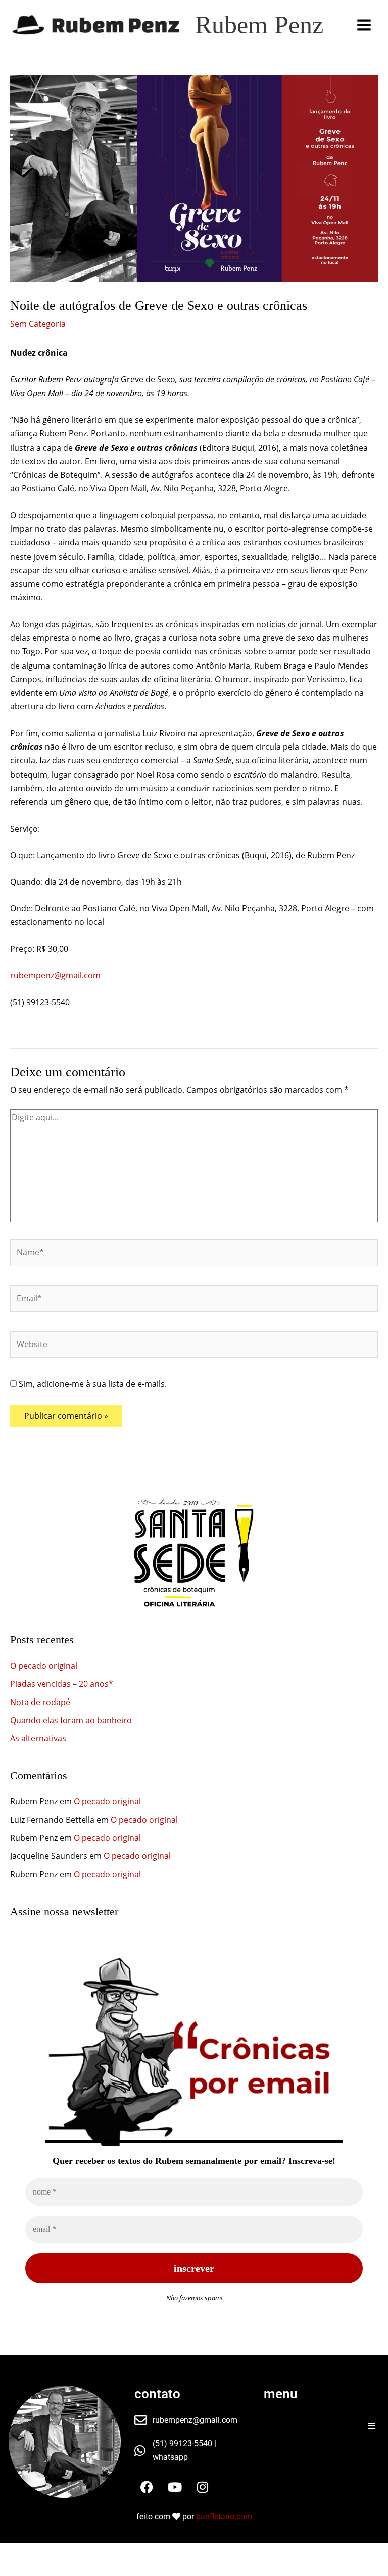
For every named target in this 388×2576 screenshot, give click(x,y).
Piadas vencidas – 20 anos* (62, 1684)
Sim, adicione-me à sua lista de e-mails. (92, 1384)
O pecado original (44, 1666)
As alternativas (38, 1738)
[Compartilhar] (75, 2552)
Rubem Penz (259, 25)
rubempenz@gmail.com (55, 975)
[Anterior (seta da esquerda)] (14, 2569)
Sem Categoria (38, 324)
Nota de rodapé (40, 1702)
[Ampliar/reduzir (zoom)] (14, 2552)
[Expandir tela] (44, 2552)
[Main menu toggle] (364, 25)
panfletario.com (224, 2517)
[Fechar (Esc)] (105, 2552)
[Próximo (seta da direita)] (44, 2569)
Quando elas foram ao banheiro (71, 1720)
